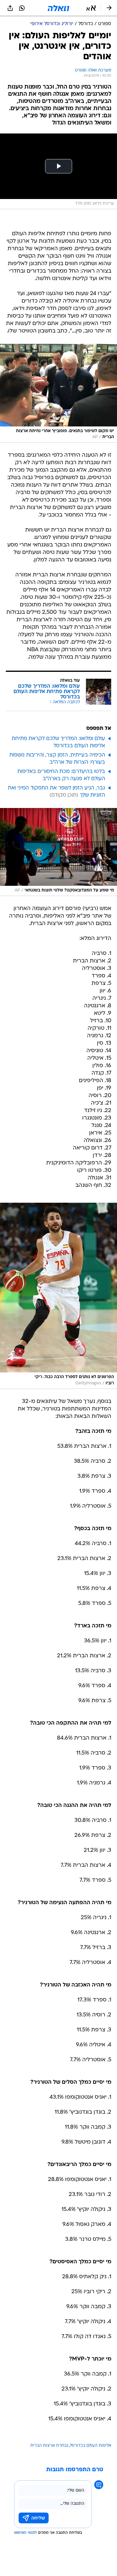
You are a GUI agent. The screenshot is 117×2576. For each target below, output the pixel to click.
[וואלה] (58, 8)
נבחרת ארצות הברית (49, 2446)
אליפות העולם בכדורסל (91, 2446)
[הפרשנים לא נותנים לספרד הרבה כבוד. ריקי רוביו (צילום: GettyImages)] (58, 1296)
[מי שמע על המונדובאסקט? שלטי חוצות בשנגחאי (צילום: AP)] (58, 852)
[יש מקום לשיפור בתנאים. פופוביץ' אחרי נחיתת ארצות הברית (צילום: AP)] (58, 393)
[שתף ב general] (10, 8)
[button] (91, 8)
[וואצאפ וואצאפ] (22, 8)
